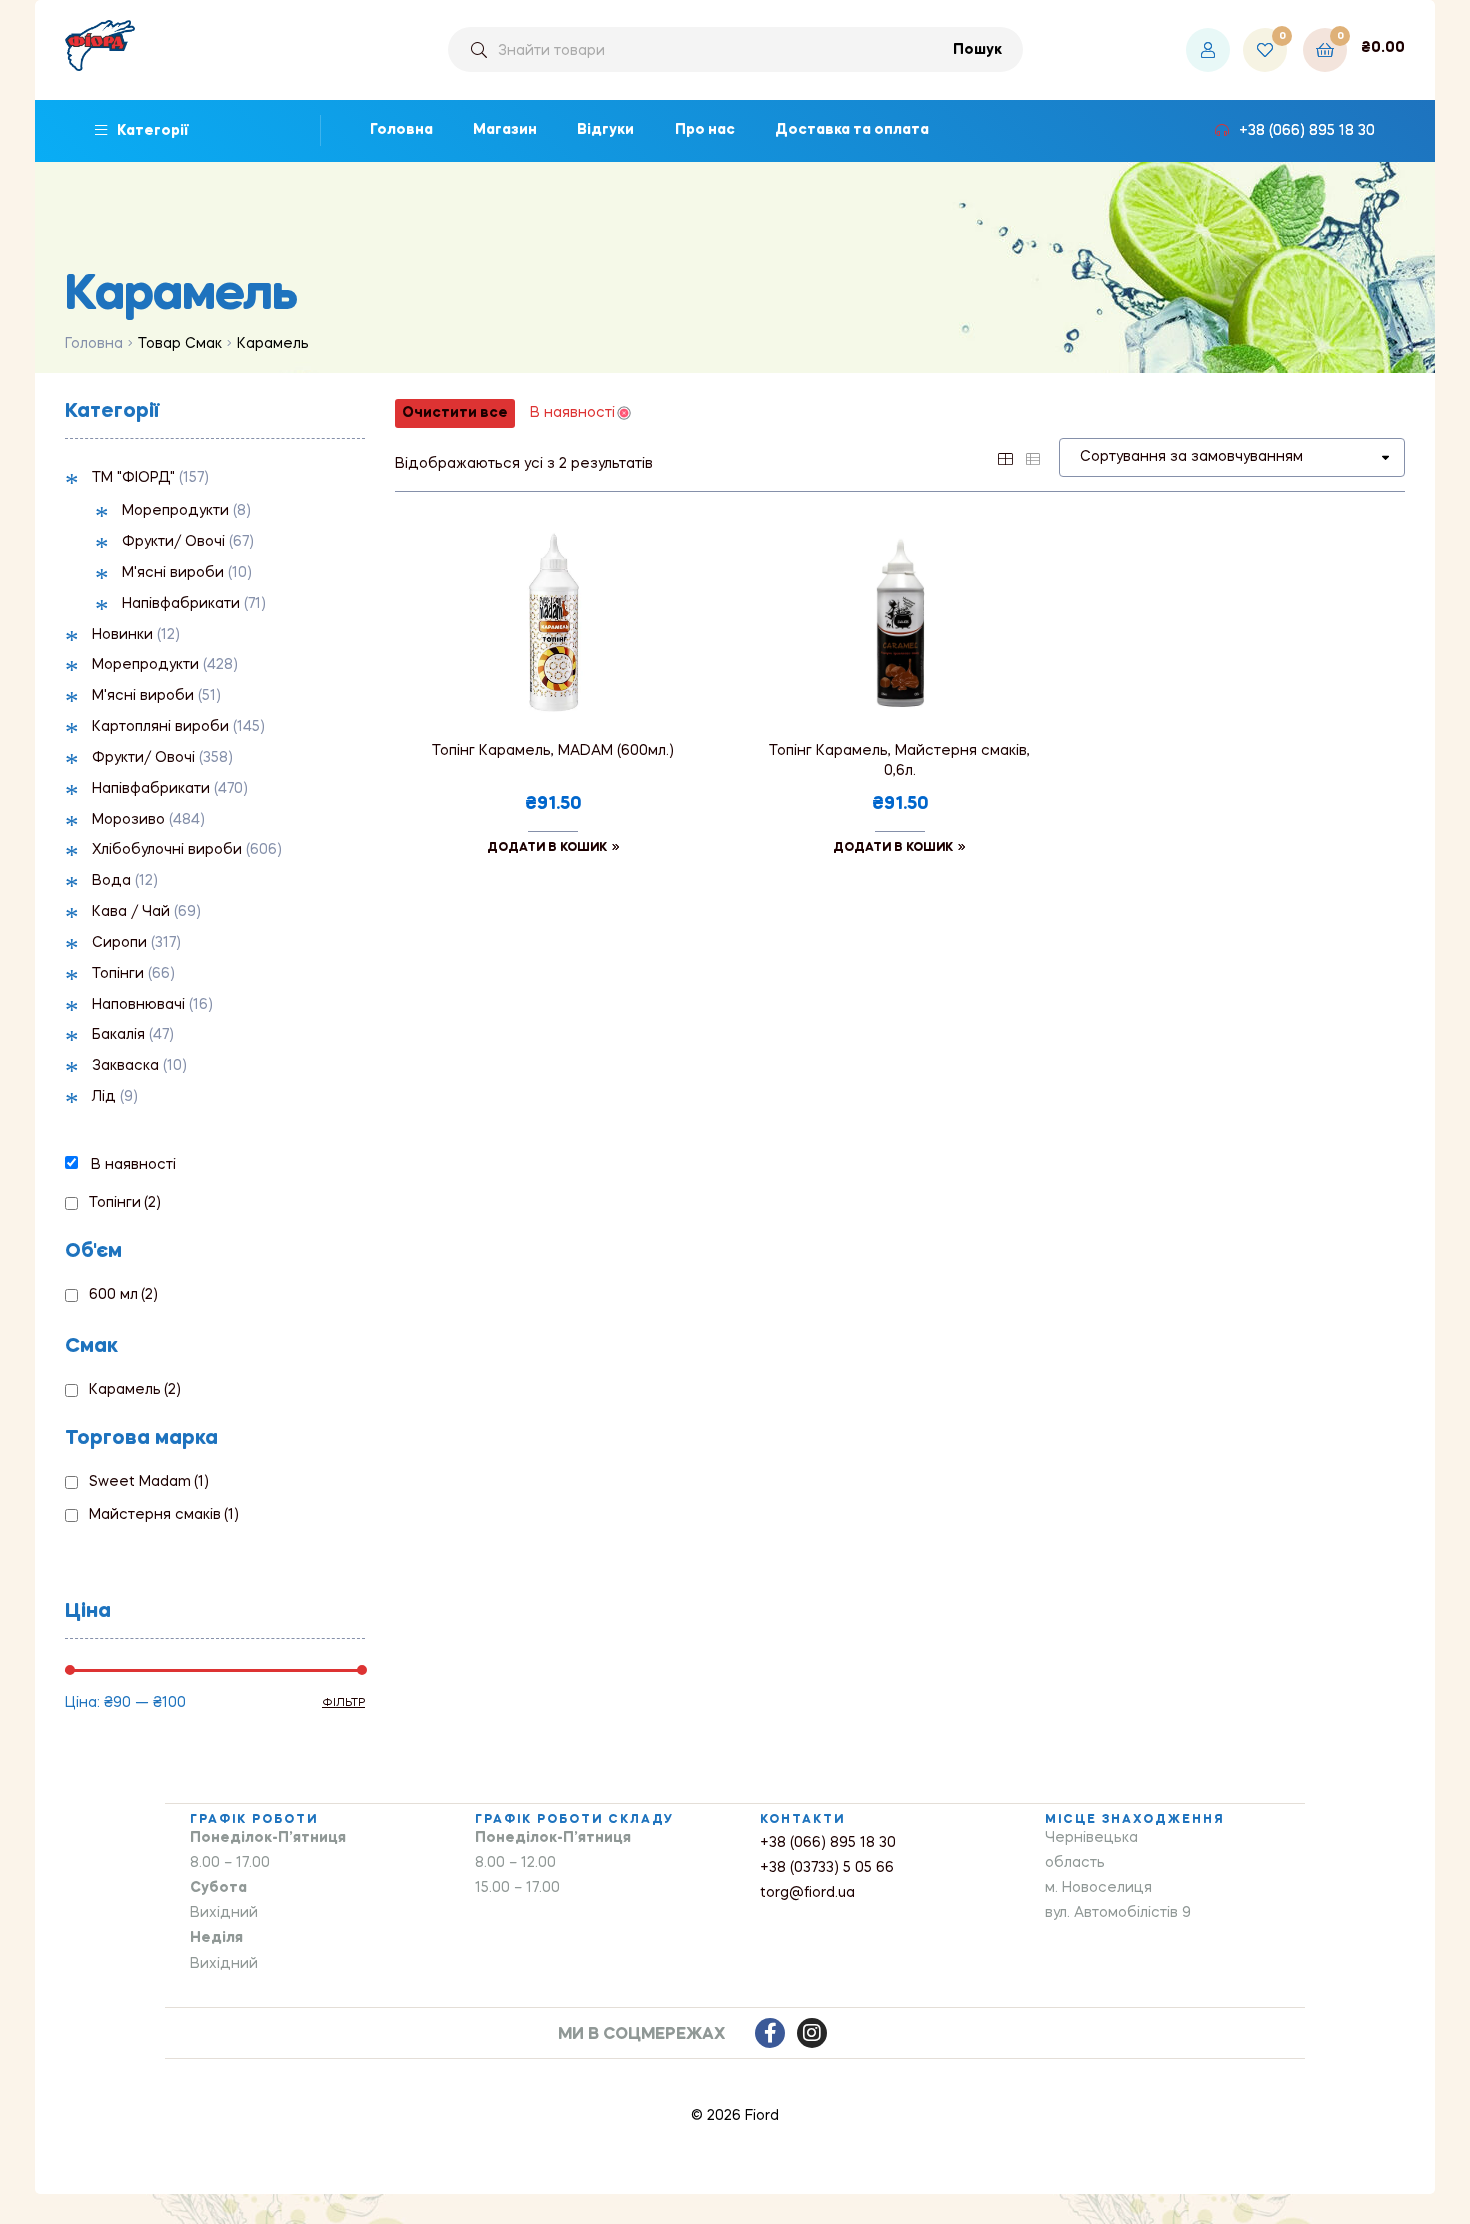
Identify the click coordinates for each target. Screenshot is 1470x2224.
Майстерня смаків (164, 1515)
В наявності (133, 1165)
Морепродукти (175, 511)
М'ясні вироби (173, 573)
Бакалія (118, 1035)
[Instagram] (812, 2033)
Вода (111, 881)
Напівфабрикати (181, 604)
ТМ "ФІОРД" (133, 478)
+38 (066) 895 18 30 (828, 1843)
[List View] (1033, 457)
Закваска (125, 1066)
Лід (104, 1097)
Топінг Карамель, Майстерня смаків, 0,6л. (899, 761)
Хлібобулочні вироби (167, 850)
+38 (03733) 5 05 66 (827, 1868)
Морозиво (128, 820)
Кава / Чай (131, 912)
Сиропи (119, 943)
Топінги (118, 974)
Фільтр (343, 1703)
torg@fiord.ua (807, 1893)
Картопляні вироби (160, 727)
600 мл (123, 1295)
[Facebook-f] (770, 2033)
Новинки (122, 635)
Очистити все (455, 413)
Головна (94, 344)
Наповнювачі (138, 1005)
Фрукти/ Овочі (173, 542)
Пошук (977, 50)
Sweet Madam (149, 1482)
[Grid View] (1005, 457)
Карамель (135, 1390)
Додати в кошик (547, 848)
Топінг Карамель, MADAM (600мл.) (553, 751)
